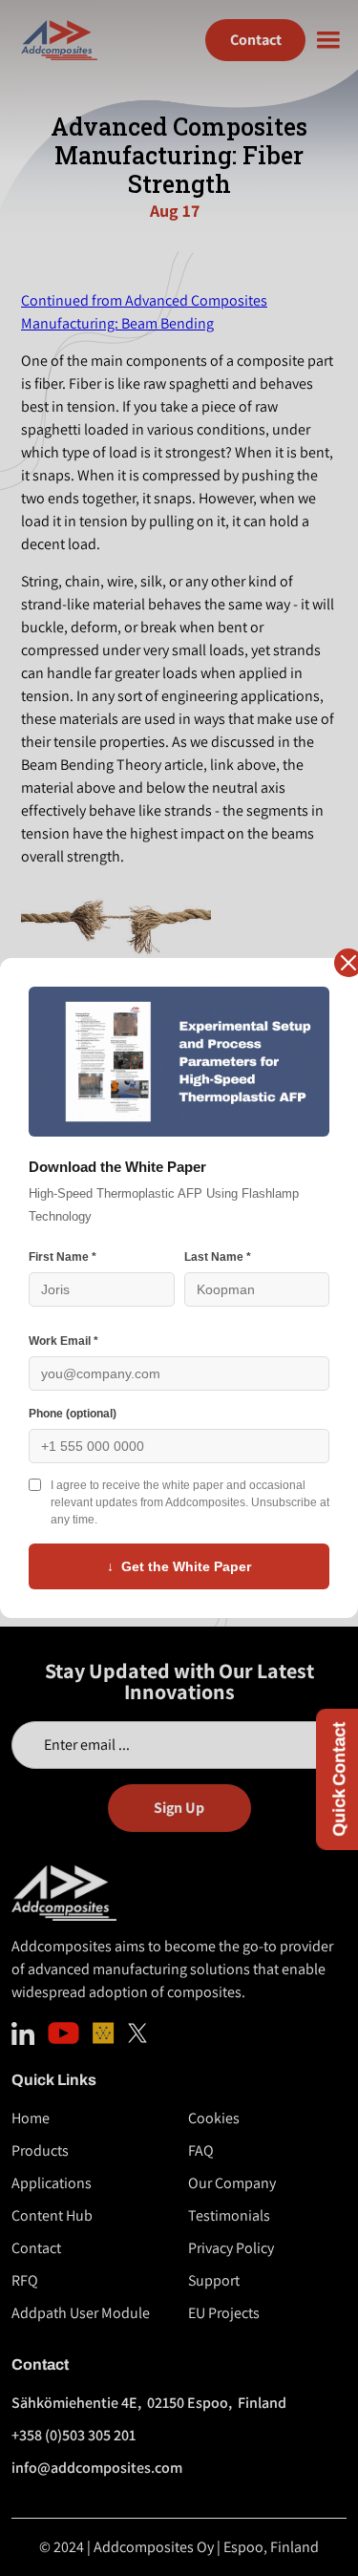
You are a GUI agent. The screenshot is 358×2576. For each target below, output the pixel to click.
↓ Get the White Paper (179, 1566)
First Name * (63, 1257)
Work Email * (63, 1341)
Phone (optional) (73, 1414)
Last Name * (218, 1257)
